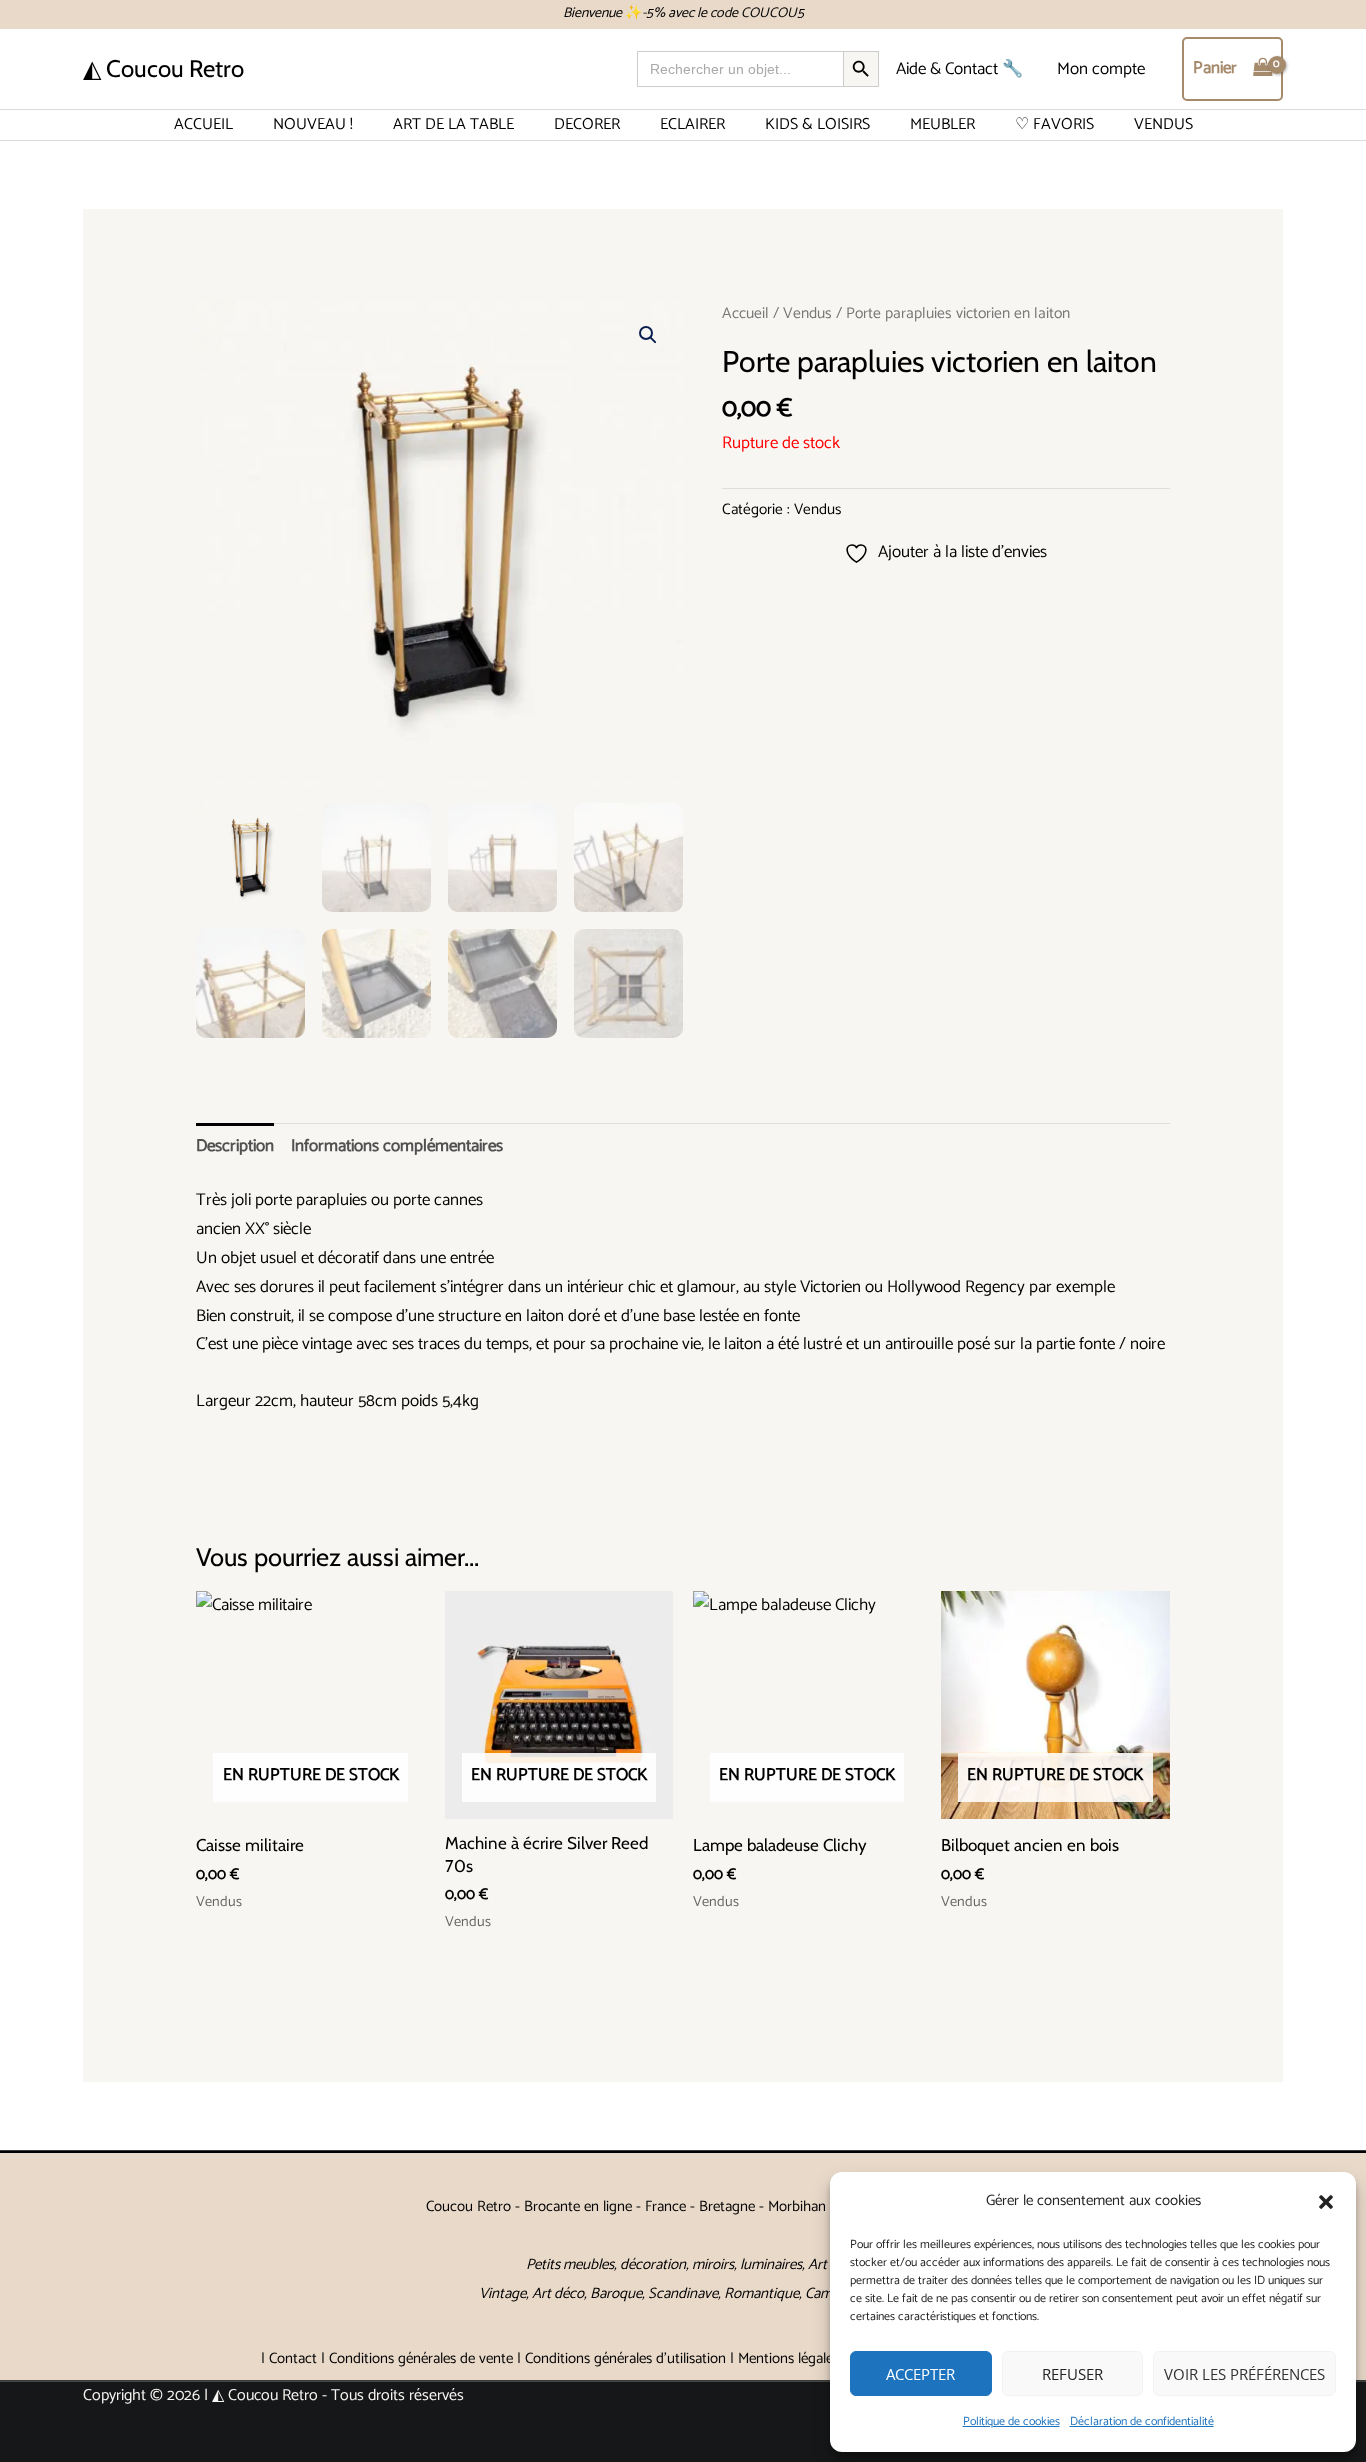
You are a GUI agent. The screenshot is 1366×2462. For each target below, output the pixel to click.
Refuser (1072, 2374)
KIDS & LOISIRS (817, 124)
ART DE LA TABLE (453, 124)
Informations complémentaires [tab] (397, 1146)
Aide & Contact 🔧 (959, 69)
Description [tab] (235, 1146)
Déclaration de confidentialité (1142, 2421)
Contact (293, 2358)
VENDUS (1163, 124)
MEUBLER (942, 124)
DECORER (587, 124)
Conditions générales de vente (421, 2358)
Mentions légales (788, 2358)
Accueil (745, 313)
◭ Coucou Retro (163, 68)
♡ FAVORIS (1054, 124)
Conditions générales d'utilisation (625, 2358)
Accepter (920, 2374)
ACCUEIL (203, 124)
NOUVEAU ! (313, 124)
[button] (1326, 2202)
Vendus (807, 313)
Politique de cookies (1011, 2421)
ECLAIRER (692, 124)
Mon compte (1101, 69)
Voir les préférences (1244, 2374)
